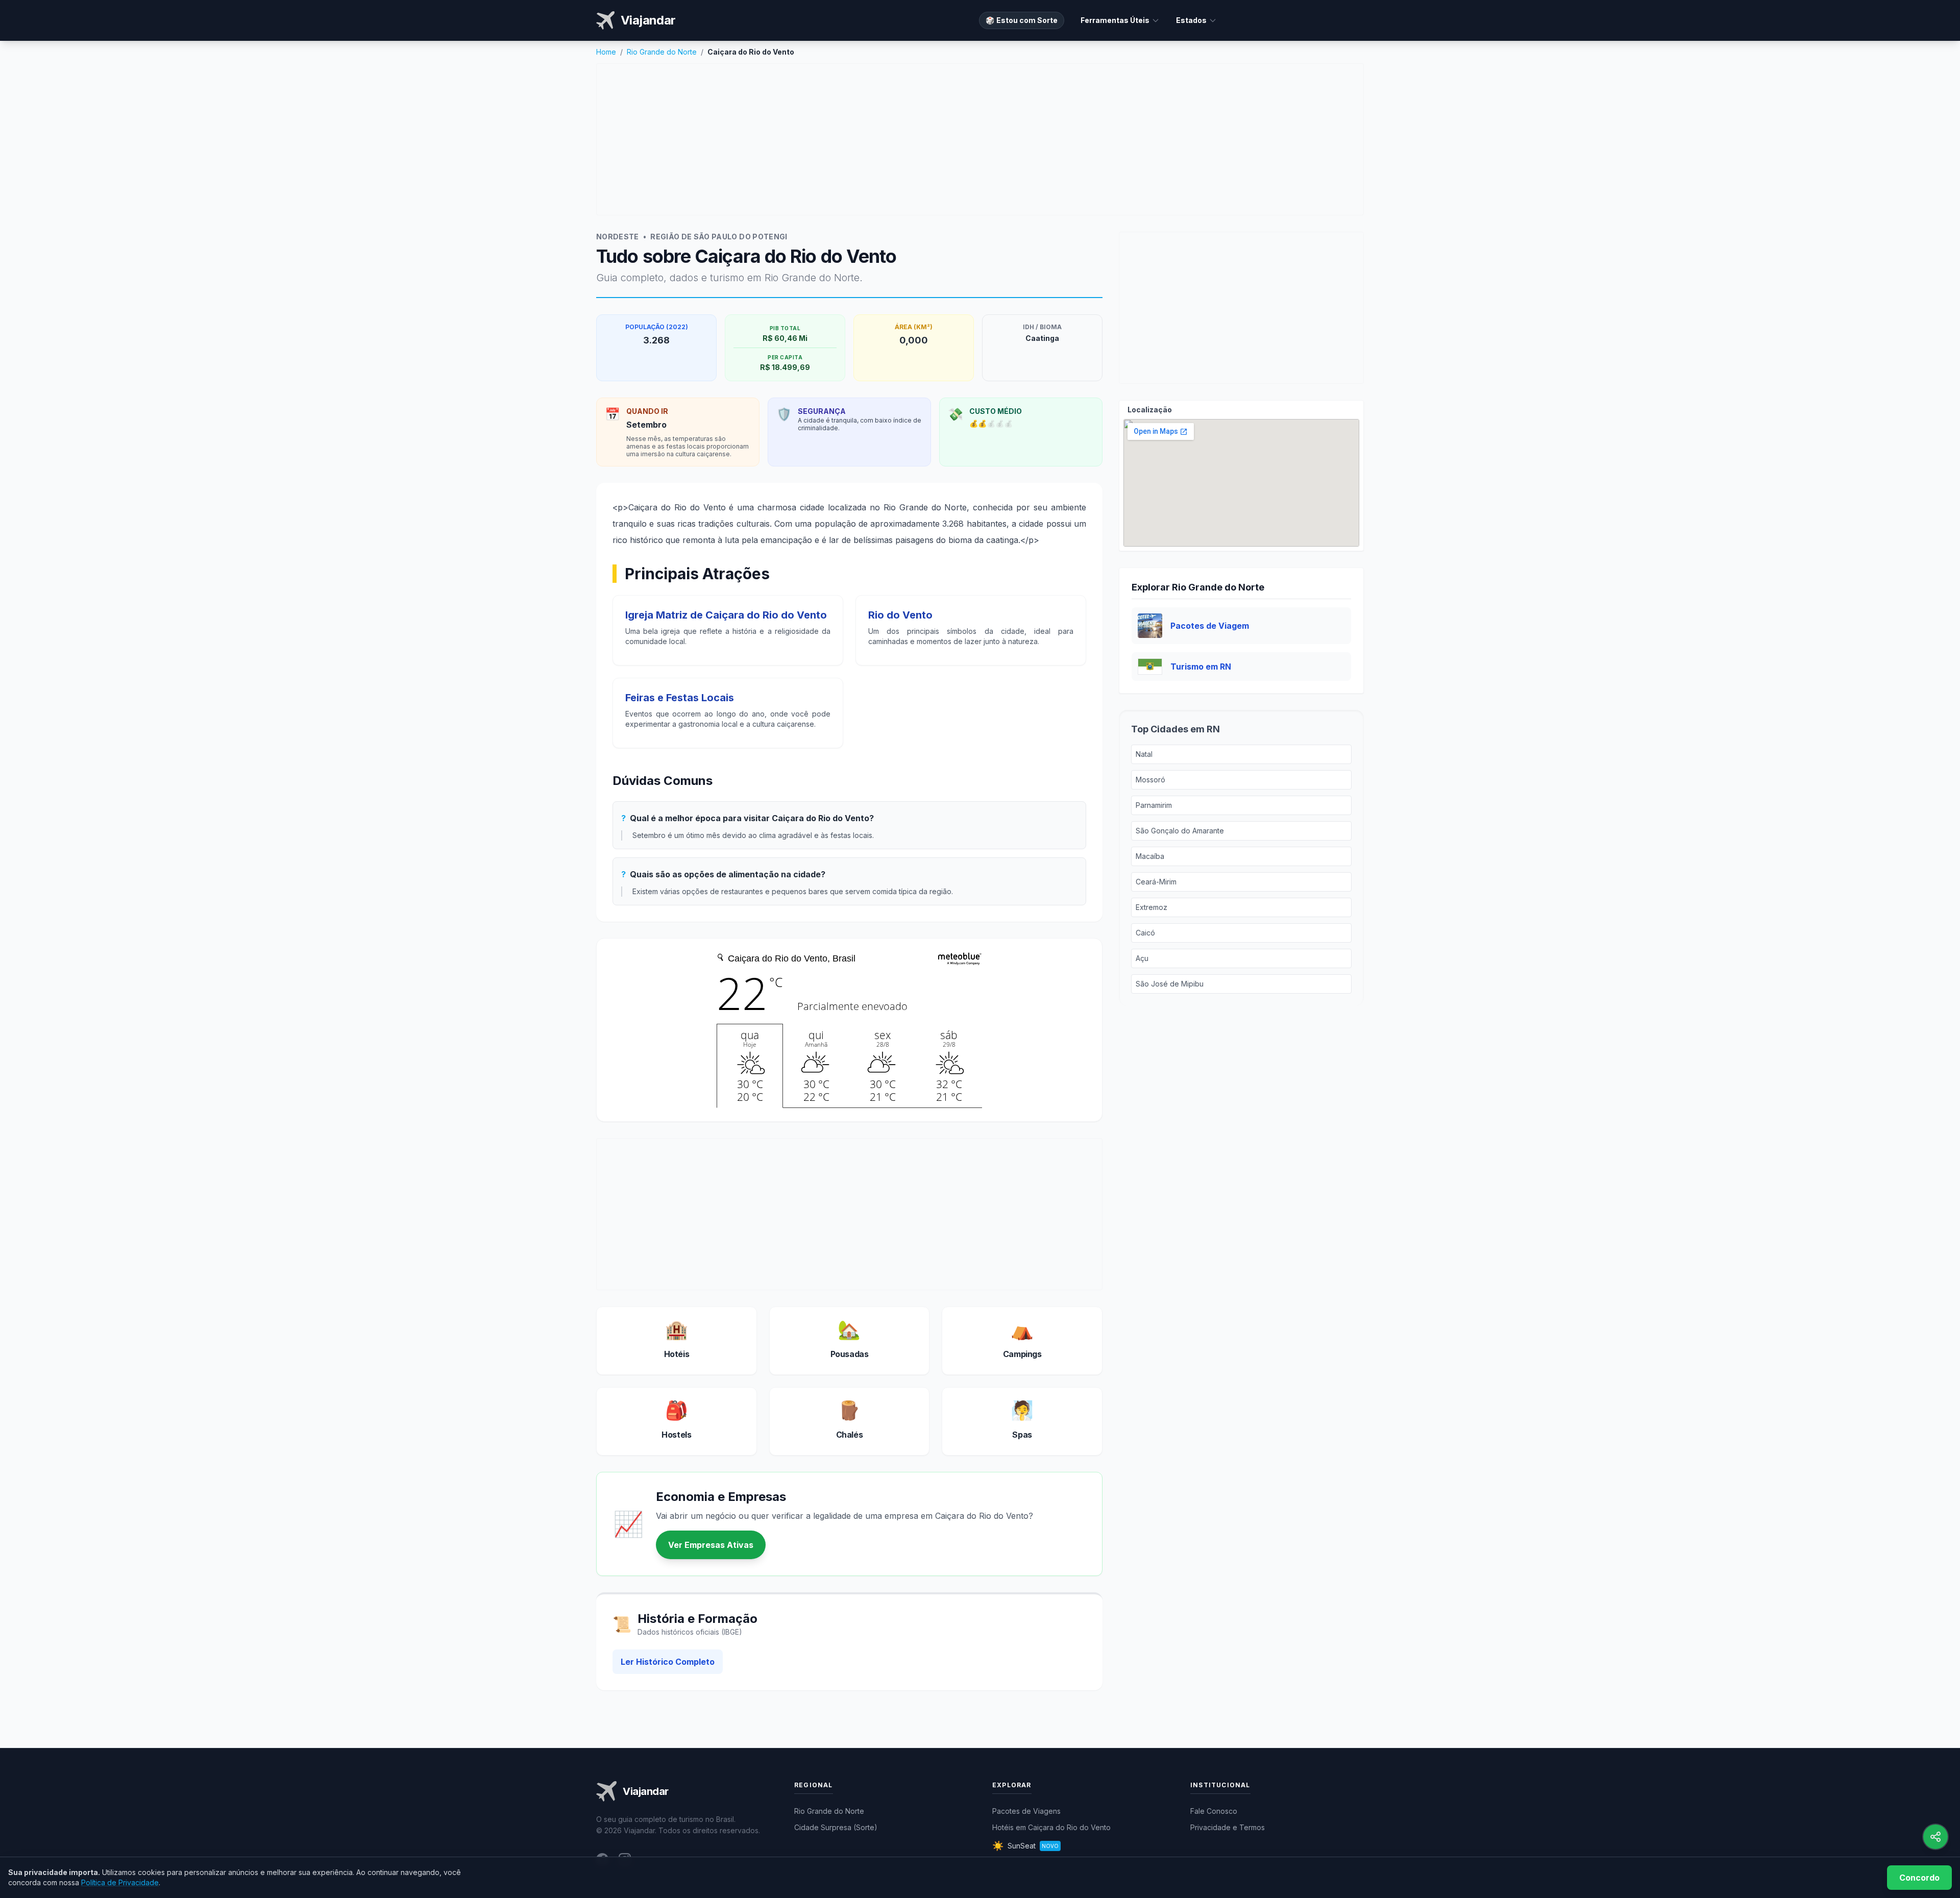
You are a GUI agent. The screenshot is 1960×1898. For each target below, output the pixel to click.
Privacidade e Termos (1228, 1827)
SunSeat (1025, 1846)
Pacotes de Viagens (1026, 1811)
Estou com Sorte (1022, 20)
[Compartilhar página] (1935, 1837)
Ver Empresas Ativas (711, 1545)
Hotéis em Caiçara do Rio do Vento (1051, 1827)
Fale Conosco (1214, 1811)
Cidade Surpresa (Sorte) (836, 1827)
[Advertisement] (980, 139)
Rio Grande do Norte (662, 52)
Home (606, 52)
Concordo (1919, 1878)
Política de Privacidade (120, 1882)
